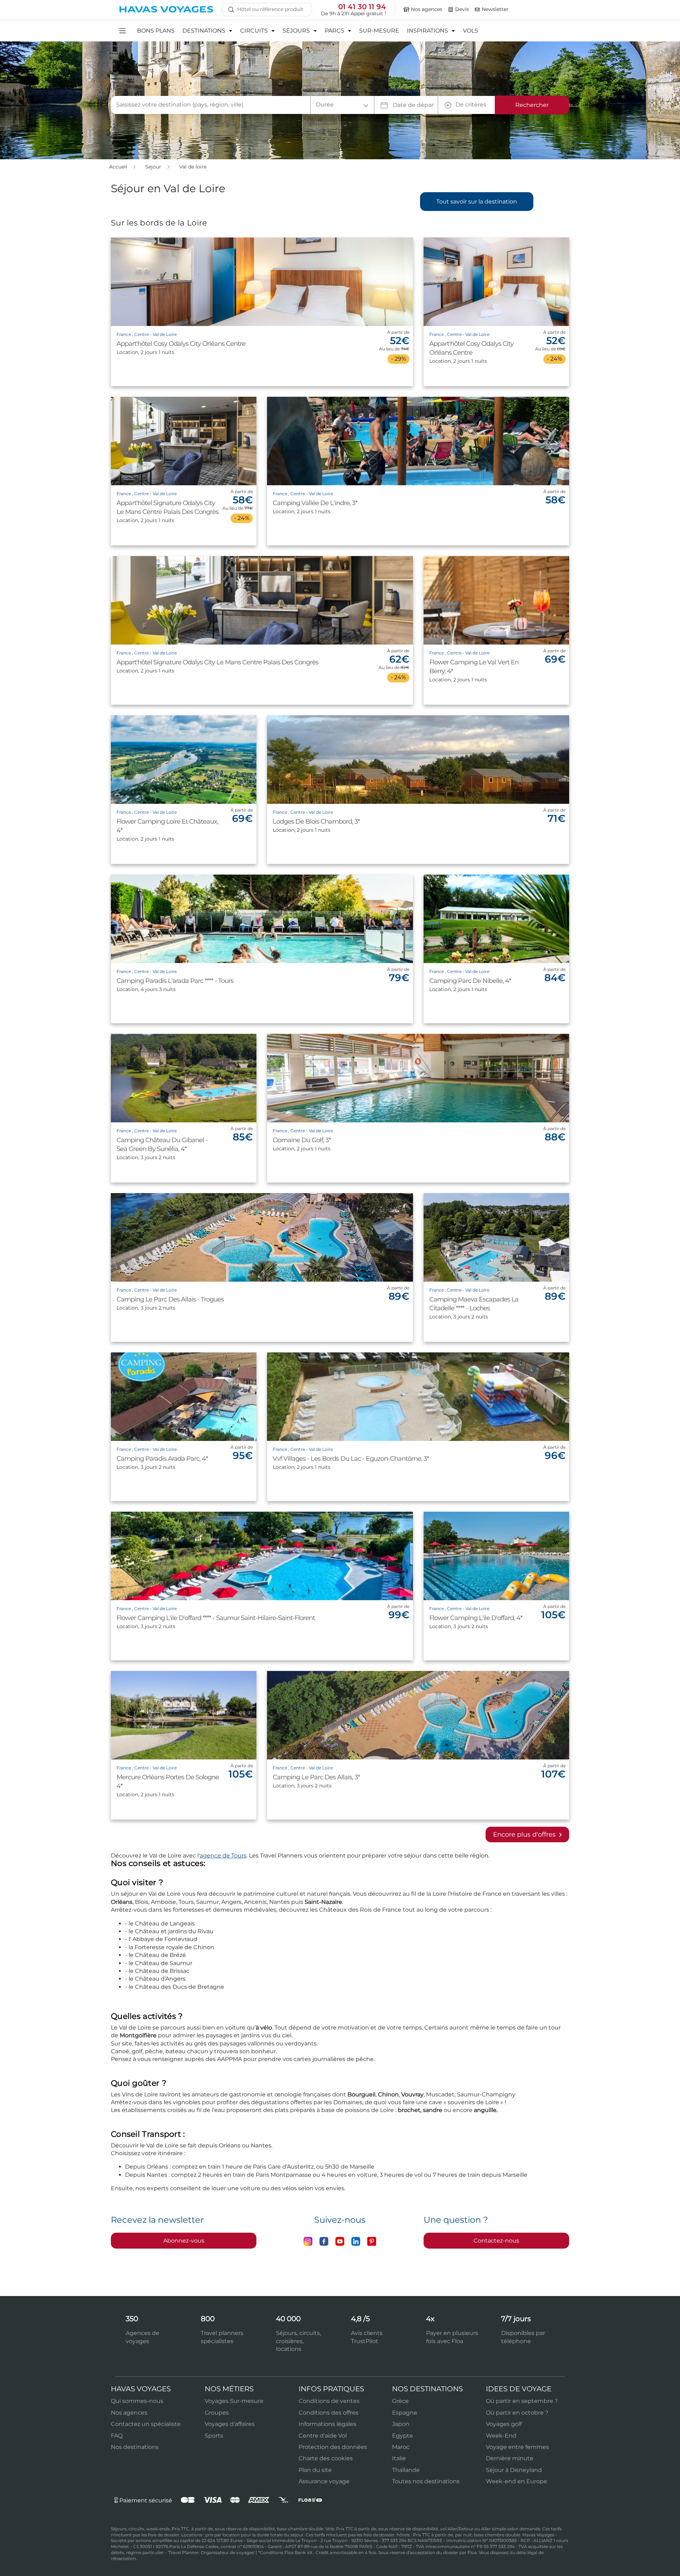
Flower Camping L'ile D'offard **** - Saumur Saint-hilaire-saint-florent (216, 1618)
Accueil (119, 167)
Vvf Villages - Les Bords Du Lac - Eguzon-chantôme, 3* (351, 1459)
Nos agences (129, 2413)
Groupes (217, 2413)
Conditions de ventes (329, 2401)
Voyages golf (504, 2424)
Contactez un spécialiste (146, 2424)
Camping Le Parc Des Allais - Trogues (170, 1299)
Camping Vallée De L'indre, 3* (315, 503)
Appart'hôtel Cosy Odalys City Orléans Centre (181, 344)
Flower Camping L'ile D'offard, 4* (476, 1618)
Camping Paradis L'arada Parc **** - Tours (175, 981)
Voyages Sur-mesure (234, 2401)
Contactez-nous (496, 2241)
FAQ (117, 2436)
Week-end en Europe (517, 2481)
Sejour (154, 167)
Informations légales (327, 2424)
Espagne (405, 2413)
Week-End (501, 2436)
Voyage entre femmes (517, 2447)
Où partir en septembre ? (522, 2401)
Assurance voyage (324, 2481)
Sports (214, 2436)
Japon (401, 2424)
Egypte (403, 2436)
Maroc (401, 2447)
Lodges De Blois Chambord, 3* (316, 822)
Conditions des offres (328, 2413)
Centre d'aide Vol (323, 2436)
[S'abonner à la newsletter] (477, 10)
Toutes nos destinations (426, 2481)
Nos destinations (135, 2447)
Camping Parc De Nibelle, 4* (470, 981)
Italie (399, 2458)
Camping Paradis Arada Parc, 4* (162, 1459)
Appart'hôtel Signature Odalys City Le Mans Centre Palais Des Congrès (217, 662)
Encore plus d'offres (525, 1834)
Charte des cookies (326, 2458)
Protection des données (333, 2447)
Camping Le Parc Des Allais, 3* (316, 1777)
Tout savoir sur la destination (477, 202)
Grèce (400, 2401)
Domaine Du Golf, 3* (302, 1140)
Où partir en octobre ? (517, 2413)
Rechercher (532, 105)
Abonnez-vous (184, 2241)
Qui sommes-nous (137, 2401)
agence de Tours (223, 1856)
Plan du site (315, 2470)
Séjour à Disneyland (514, 2470)
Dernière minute (510, 2458)
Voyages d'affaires (230, 2424)
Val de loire (193, 167)
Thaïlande (406, 2470)
